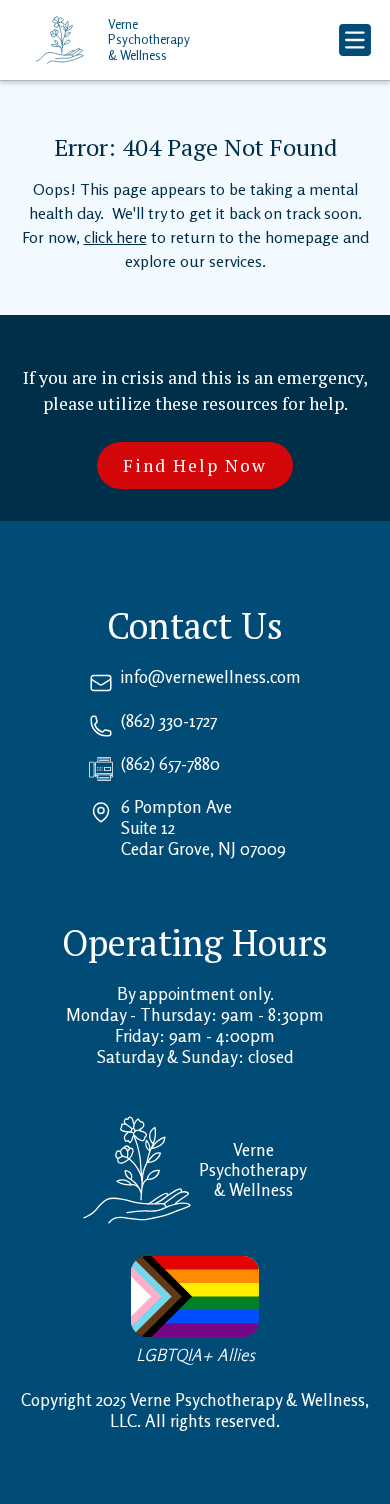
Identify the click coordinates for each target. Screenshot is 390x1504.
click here (115, 237)
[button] (355, 40)
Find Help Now (195, 465)
